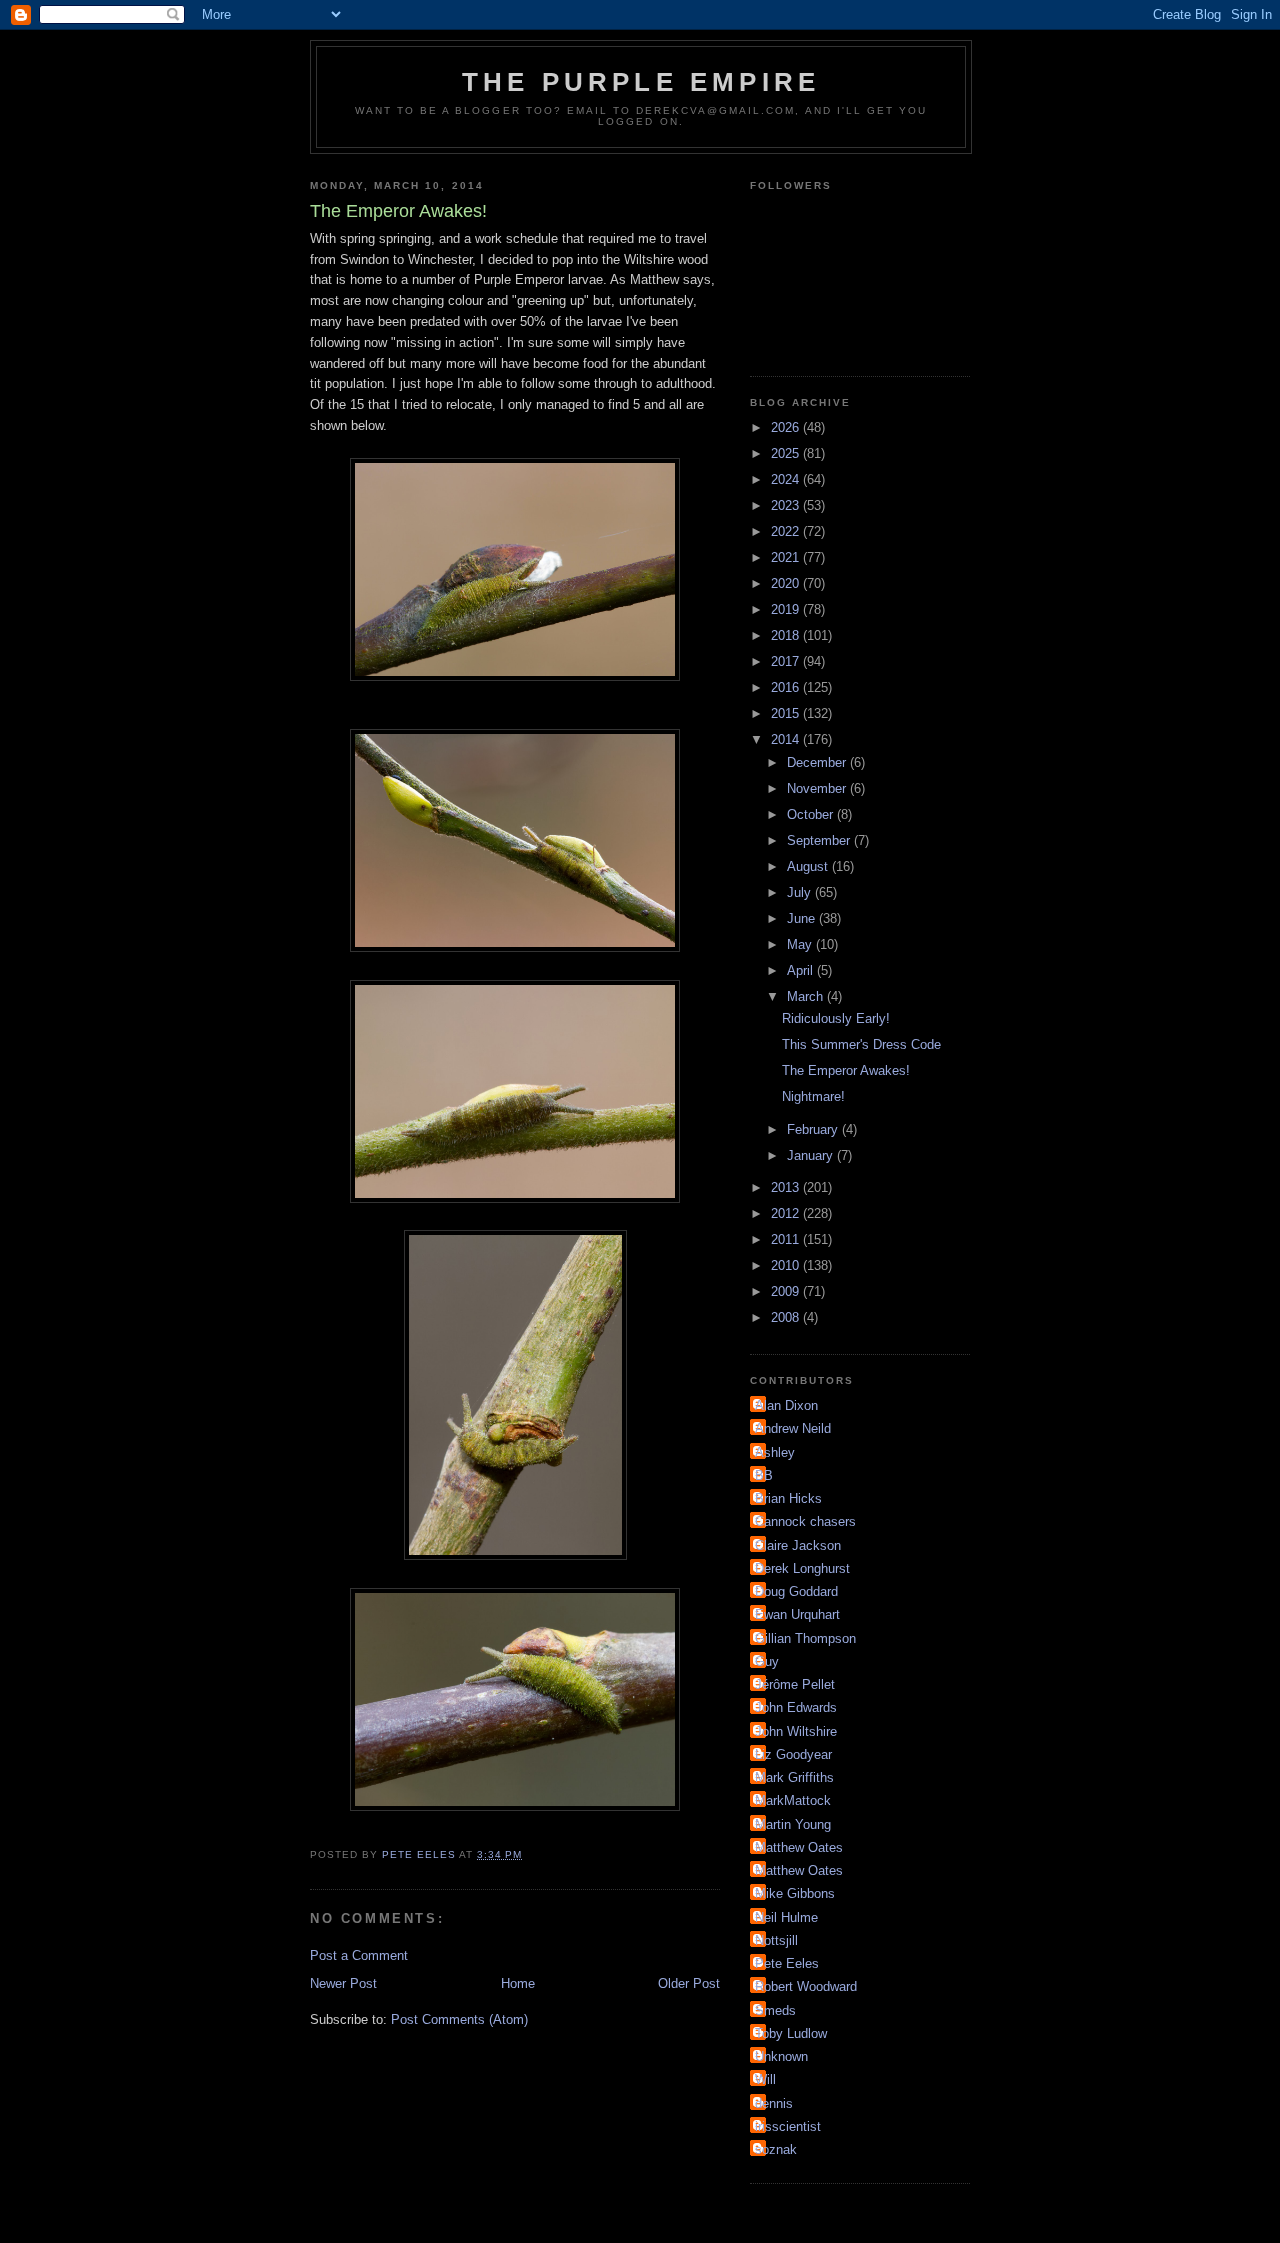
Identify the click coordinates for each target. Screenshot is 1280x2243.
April (802, 970)
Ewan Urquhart (797, 1614)
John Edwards (796, 1707)
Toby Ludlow (791, 2033)
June (803, 918)
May (801, 944)
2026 (787, 427)
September (820, 840)
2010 (787, 1265)
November (818, 788)
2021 (787, 557)
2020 (787, 583)
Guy (767, 1661)
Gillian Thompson (805, 1638)
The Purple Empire (641, 82)
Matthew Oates (799, 1847)
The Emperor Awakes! (846, 1070)
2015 (787, 713)
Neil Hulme (786, 1917)
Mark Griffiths (794, 1777)
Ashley (775, 1452)
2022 (787, 531)
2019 (787, 609)
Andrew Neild (793, 1428)
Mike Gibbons (795, 1893)
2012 (787, 1213)
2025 (787, 453)
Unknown (781, 2056)
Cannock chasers (805, 1521)
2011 (787, 1239)
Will (765, 2079)
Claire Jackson (798, 1545)
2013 (787, 1187)
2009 (787, 1291)
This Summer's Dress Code (861, 1044)
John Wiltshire (796, 1731)
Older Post (689, 1983)
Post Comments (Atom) (459, 2019)
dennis (774, 2103)
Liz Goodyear (793, 1754)
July (801, 892)
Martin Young (793, 1824)
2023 (787, 505)
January (812, 1155)
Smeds (775, 2010)
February (814, 1129)
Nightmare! (813, 1096)
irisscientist (788, 2126)
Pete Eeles (787, 1963)
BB (764, 1475)
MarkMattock (793, 1800)
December (818, 762)
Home (518, 1983)
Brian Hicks (788, 1498)
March (807, 996)
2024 (787, 479)
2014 (787, 739)
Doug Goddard (796, 1591)
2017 (787, 661)
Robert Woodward (806, 1986)
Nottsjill (776, 1940)
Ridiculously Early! (836, 1018)
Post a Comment (359, 1955)
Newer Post (343, 1983)
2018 (787, 635)
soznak (776, 2149)
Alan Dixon (786, 1405)
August (809, 866)
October (812, 814)
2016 (787, 687)
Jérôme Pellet (795, 1684)
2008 (787, 1317)
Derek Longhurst (802, 1568)
